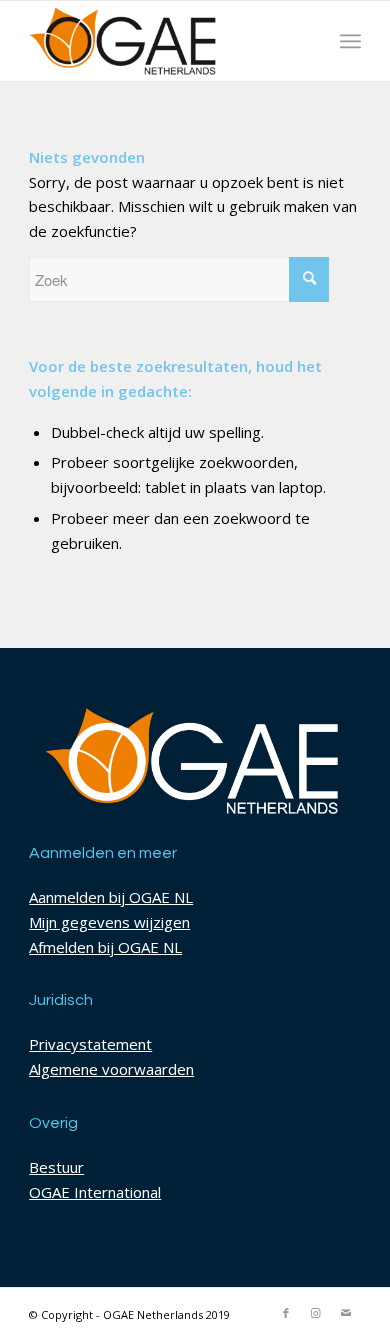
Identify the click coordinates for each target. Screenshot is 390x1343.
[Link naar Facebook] (286, 1313)
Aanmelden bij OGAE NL (111, 897)
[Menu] (350, 41)
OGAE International (95, 1192)
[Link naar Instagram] (316, 1313)
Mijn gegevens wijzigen (109, 922)
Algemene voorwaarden (111, 1069)
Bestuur (56, 1167)
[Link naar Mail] (346, 1313)
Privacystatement (90, 1044)
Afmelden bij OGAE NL (105, 947)
